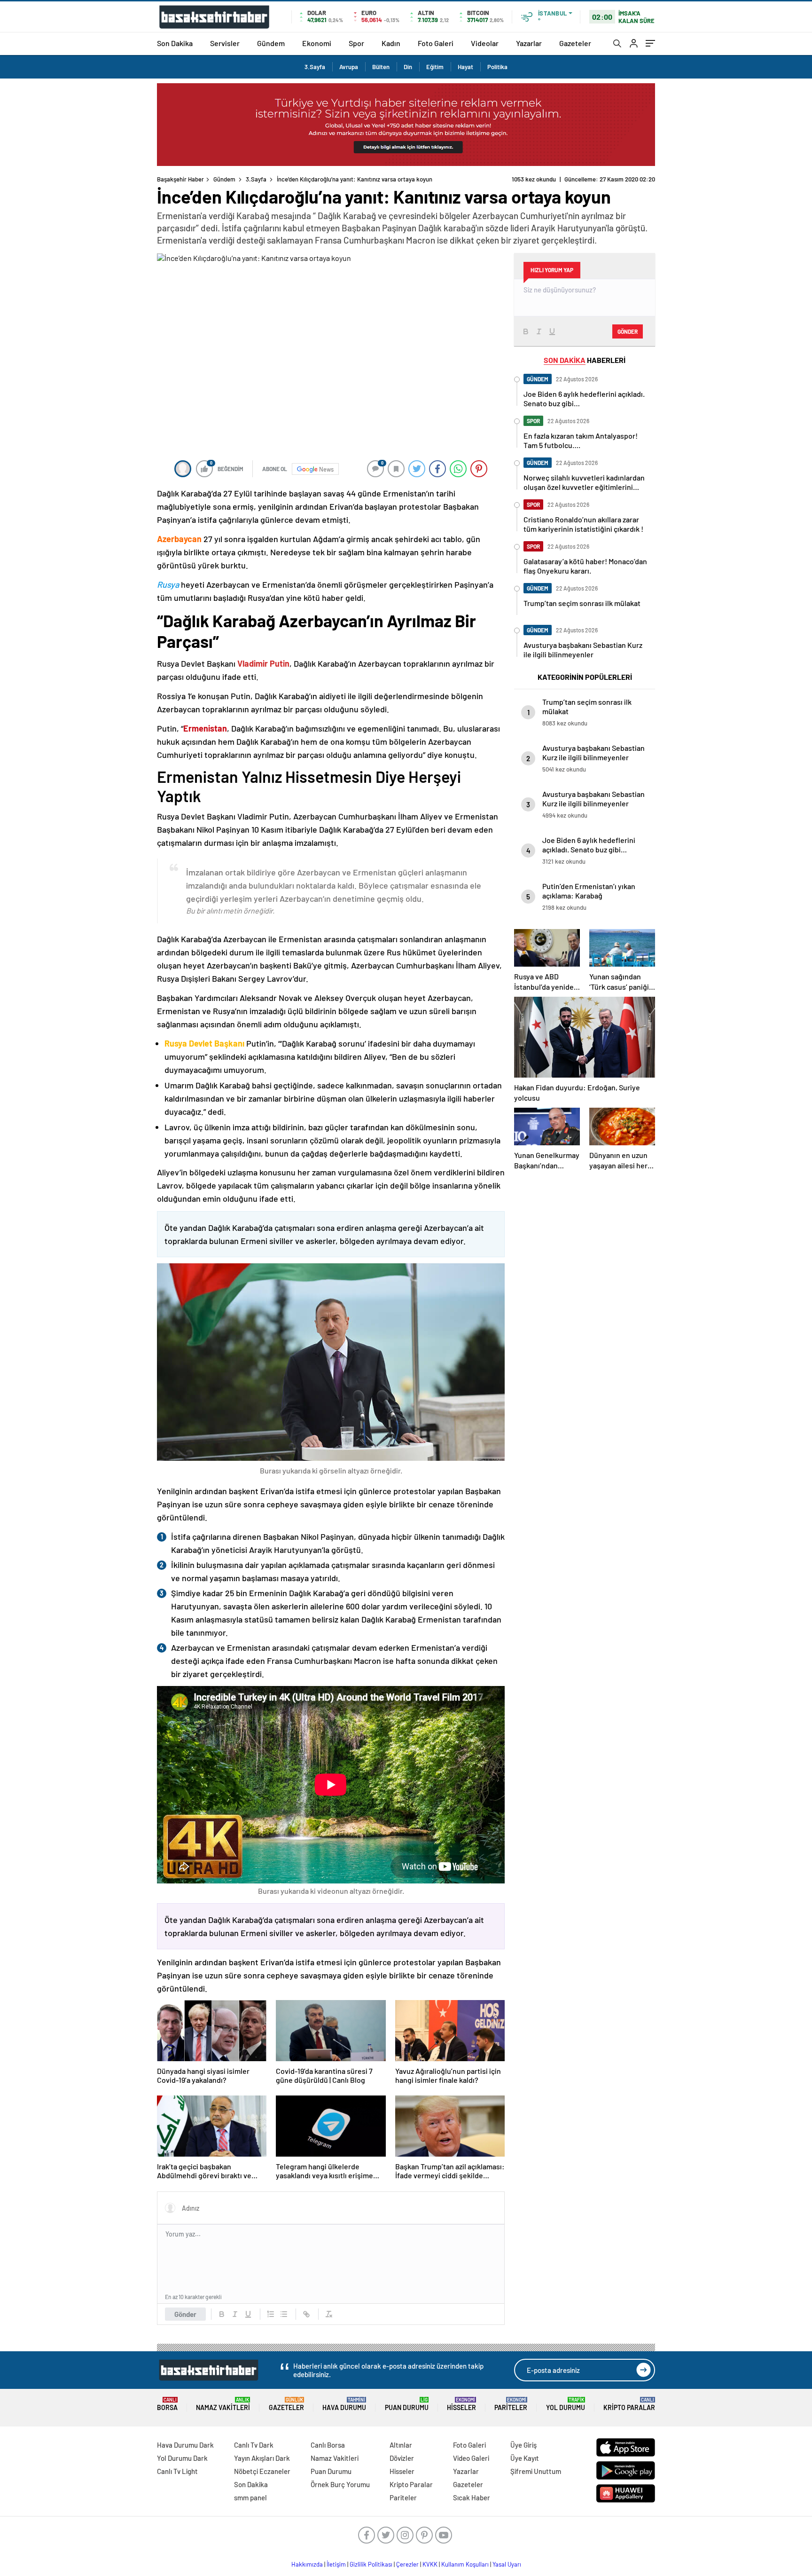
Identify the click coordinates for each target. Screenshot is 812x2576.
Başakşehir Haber (180, 179)
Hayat (465, 67)
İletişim (336, 2564)
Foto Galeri (436, 43)
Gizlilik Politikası (371, 2564)
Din (408, 67)
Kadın (391, 43)
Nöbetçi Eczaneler (262, 2471)
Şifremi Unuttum (536, 2471)
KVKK (430, 2564)
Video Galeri (471, 2458)
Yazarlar (529, 43)
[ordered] (271, 2314)
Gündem (271, 43)
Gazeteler (575, 43)
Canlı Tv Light (177, 2471)
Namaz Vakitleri (223, 2404)
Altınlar (401, 2445)
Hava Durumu (344, 2404)
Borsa (167, 2404)
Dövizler (402, 2458)
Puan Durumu (407, 2404)
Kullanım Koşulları (465, 2564)
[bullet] (284, 2314)
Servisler (225, 43)
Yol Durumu (566, 2404)
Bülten (381, 67)
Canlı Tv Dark (254, 2445)
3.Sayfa (315, 67)
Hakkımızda (307, 2564)
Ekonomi (317, 43)
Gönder (185, 2314)
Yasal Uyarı (507, 2564)
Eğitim (435, 67)
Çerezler (407, 2564)
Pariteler (511, 2404)
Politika (497, 67)
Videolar (485, 43)
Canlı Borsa (328, 2445)
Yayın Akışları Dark (262, 2458)
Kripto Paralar (629, 2404)
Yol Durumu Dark (182, 2458)
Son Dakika (175, 43)
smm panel (250, 2497)
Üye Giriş (523, 2445)
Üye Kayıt (525, 2458)
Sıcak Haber (472, 2497)
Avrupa (349, 67)
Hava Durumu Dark (185, 2445)
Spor (356, 43)
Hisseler (461, 2404)
